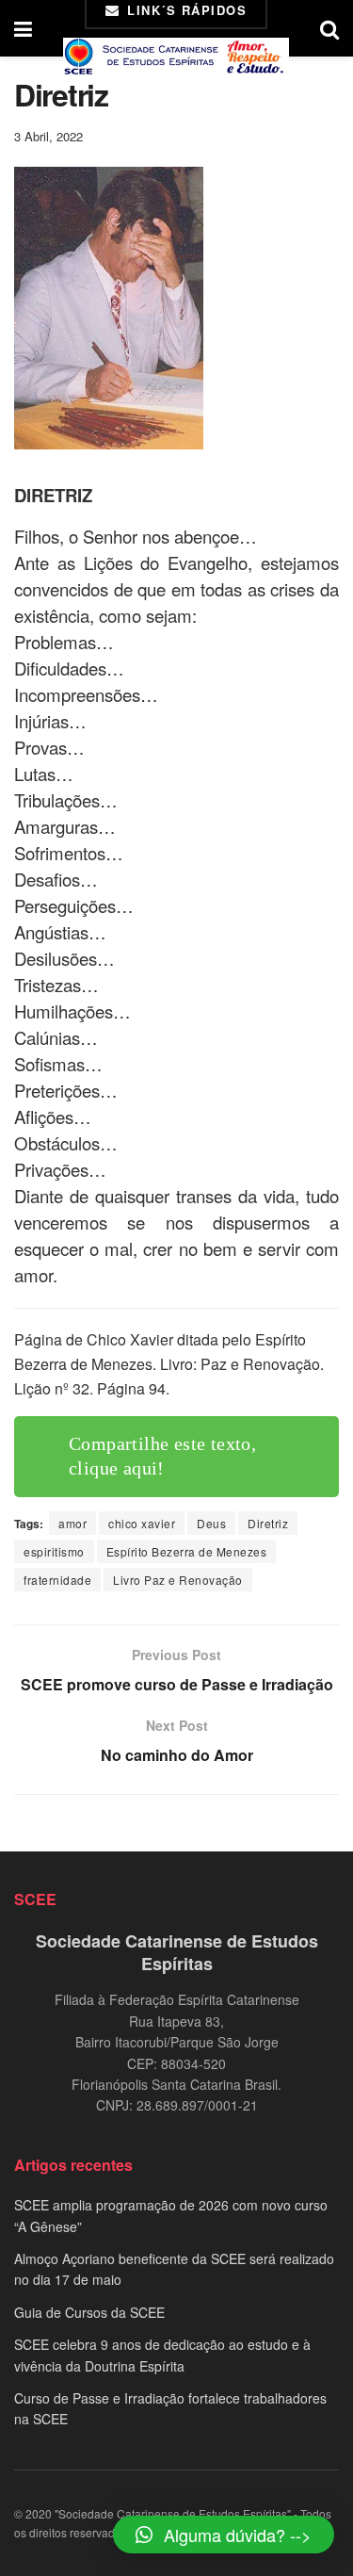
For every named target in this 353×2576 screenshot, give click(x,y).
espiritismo (54, 1551)
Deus (211, 1523)
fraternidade (57, 1580)
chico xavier (142, 1523)
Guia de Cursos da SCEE (89, 2312)
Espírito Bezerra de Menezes (187, 1551)
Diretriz (268, 1523)
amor (72, 1523)
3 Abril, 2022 (48, 136)
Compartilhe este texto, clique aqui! (162, 1456)
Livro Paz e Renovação (178, 1580)
